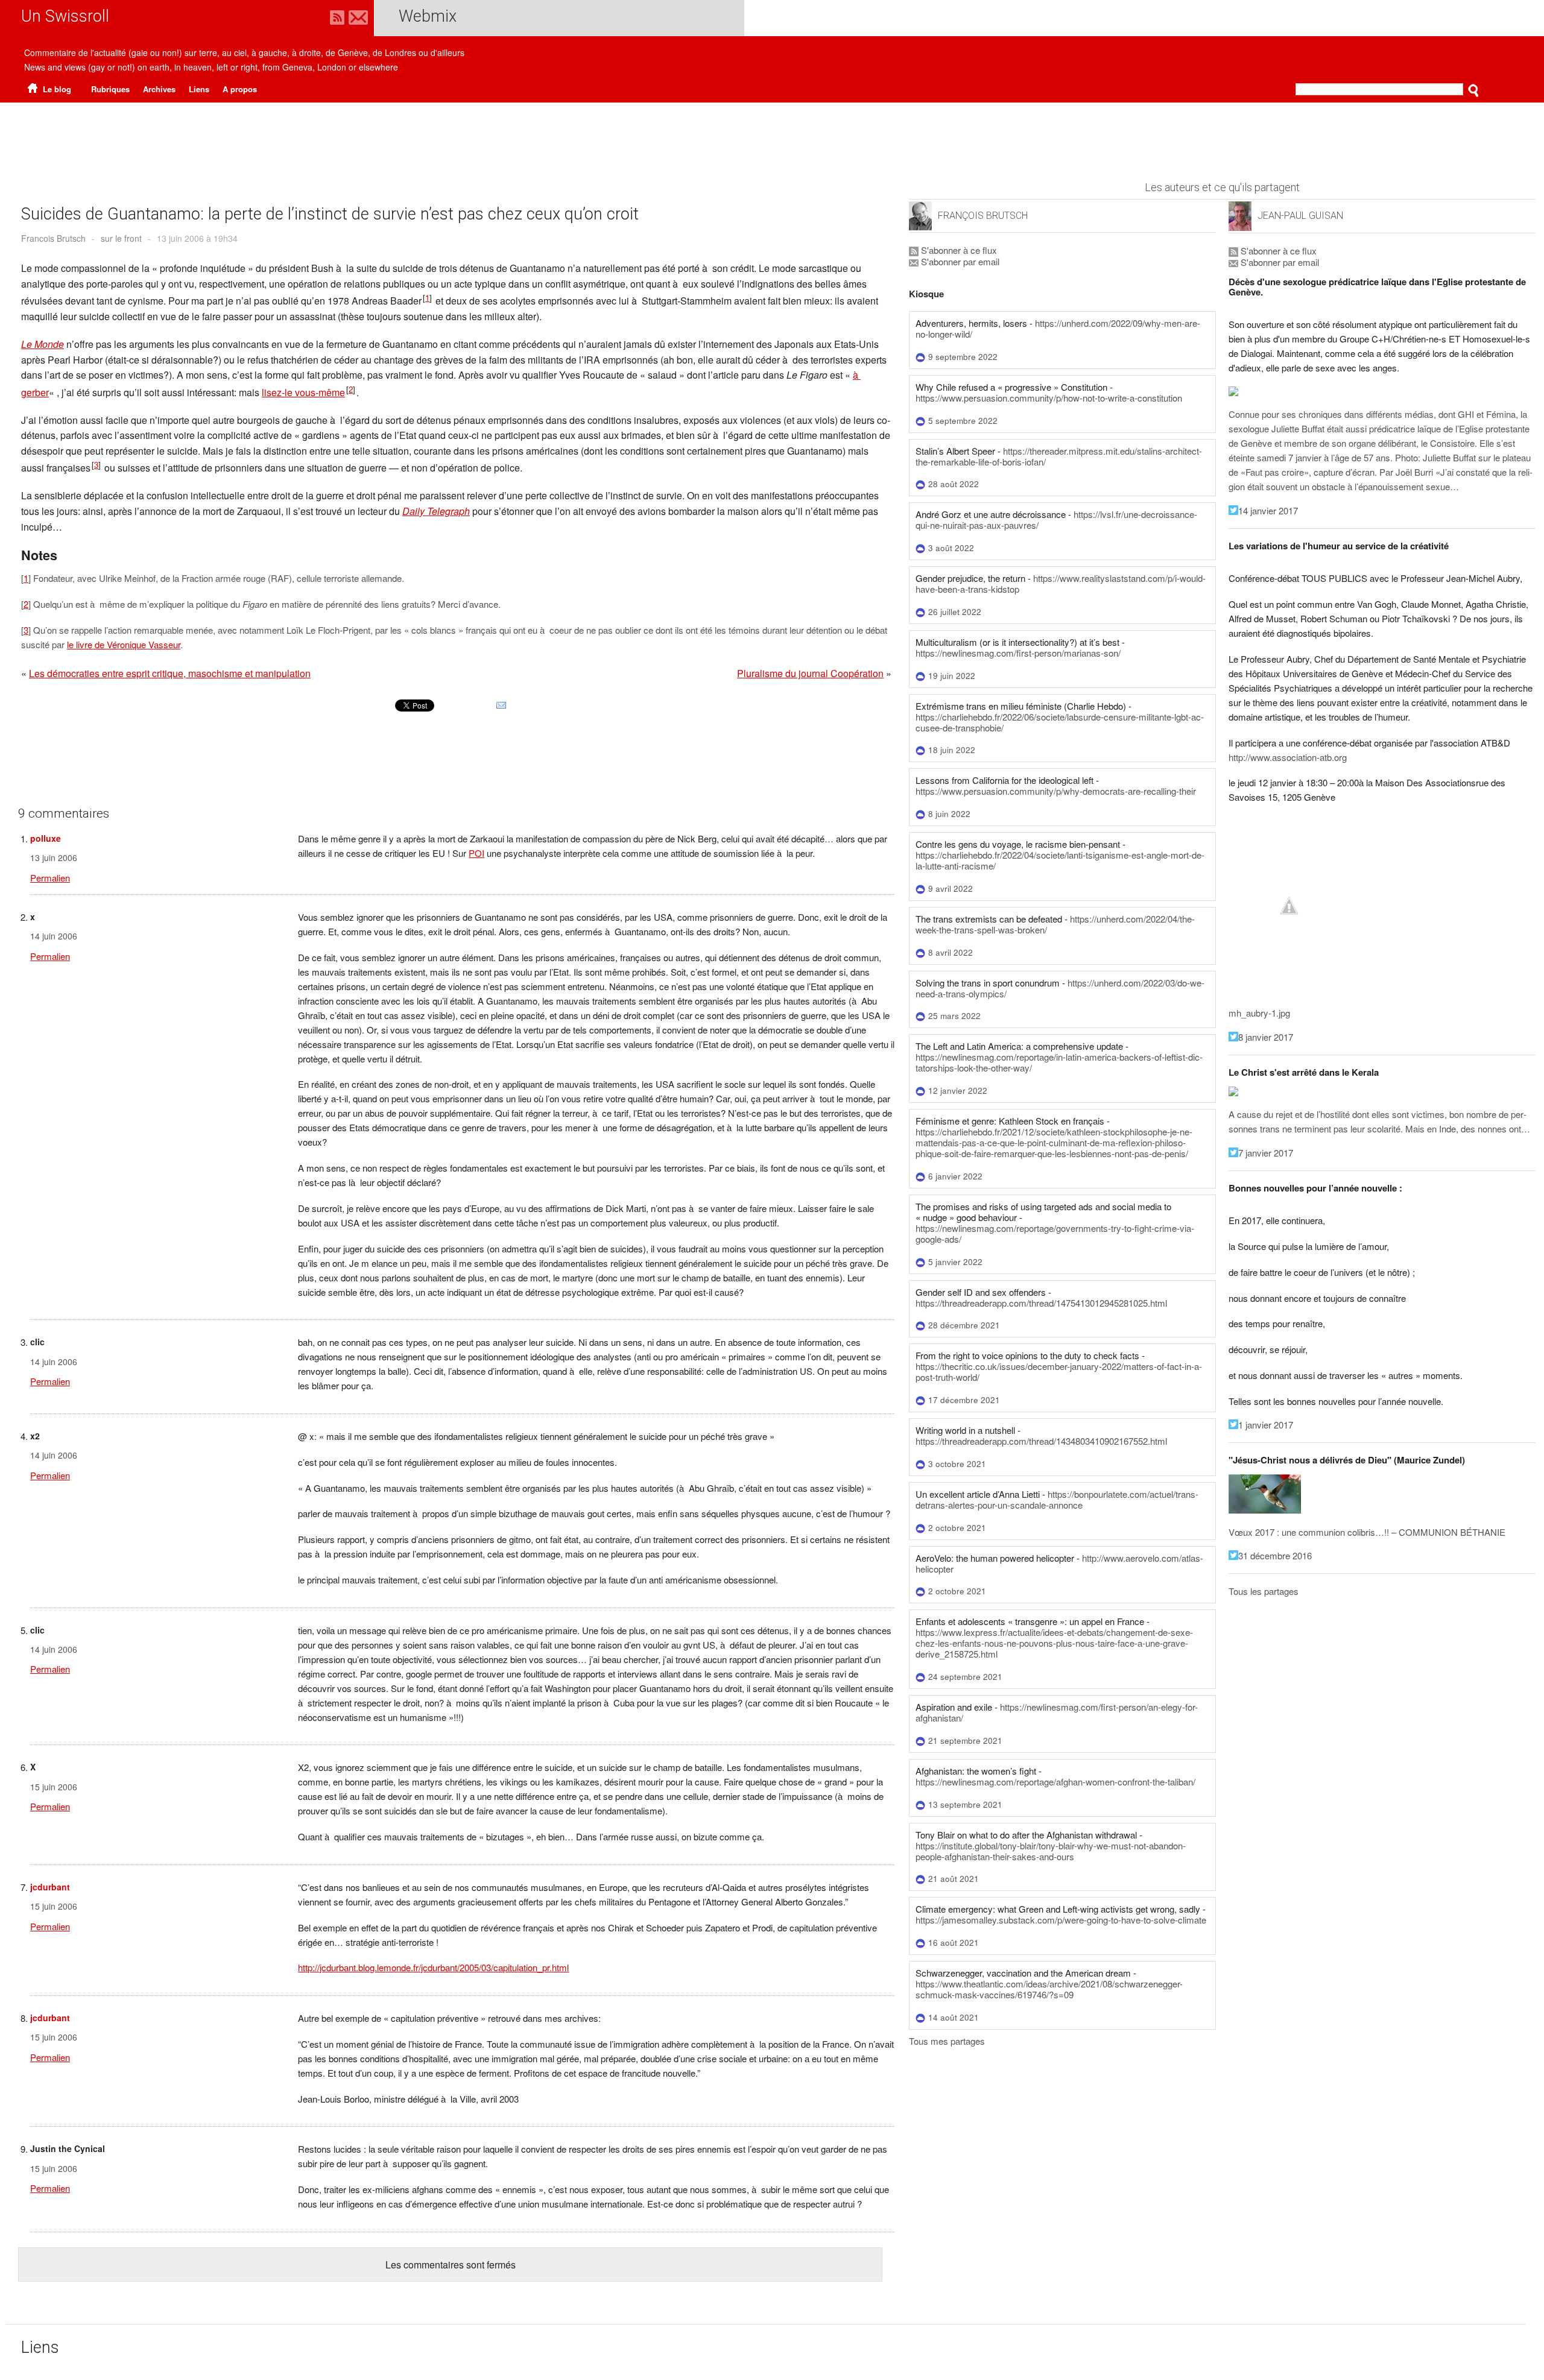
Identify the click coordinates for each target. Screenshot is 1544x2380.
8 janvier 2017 (1266, 1037)
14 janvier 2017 (1268, 510)
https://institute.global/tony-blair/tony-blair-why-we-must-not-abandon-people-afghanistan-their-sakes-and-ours (1051, 1851)
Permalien (50, 878)
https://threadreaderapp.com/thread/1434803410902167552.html (1041, 1441)
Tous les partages (1264, 1591)
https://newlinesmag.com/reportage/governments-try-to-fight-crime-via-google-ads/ (1055, 1233)
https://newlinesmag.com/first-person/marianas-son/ (1018, 653)
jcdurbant (50, 1887)
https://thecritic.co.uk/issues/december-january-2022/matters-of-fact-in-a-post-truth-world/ (1059, 1371)
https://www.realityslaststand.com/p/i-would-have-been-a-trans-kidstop (1061, 583)
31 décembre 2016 (1275, 1555)
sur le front (121, 238)
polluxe (46, 838)
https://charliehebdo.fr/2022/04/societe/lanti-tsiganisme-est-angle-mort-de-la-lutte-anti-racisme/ (1060, 860)
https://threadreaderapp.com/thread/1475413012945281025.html (1041, 1303)
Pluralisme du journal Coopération (810, 673)
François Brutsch (983, 216)
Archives (159, 89)
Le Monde (43, 344)
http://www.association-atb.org (1288, 757)
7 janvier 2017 (1266, 1153)
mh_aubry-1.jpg (1259, 1013)
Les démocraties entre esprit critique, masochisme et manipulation (170, 673)
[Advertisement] (772, 136)
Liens (199, 89)
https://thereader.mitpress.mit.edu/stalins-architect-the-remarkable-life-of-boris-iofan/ (1059, 456)
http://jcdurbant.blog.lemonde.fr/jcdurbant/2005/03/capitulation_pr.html (433, 1967)
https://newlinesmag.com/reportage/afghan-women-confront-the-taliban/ (1055, 1782)
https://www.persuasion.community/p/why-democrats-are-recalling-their (1056, 791)
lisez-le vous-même (303, 392)
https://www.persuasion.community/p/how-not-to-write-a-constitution (1049, 398)
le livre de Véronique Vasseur (124, 644)
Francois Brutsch (53, 238)
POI (476, 853)
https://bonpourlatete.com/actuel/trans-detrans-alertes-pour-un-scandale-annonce (1057, 1499)
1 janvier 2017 (1266, 1425)
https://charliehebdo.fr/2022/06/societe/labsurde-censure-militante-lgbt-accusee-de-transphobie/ (1060, 722)
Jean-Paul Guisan (1300, 216)
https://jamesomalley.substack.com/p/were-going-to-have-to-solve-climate (1061, 1920)
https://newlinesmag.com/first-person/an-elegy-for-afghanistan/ (1057, 1712)
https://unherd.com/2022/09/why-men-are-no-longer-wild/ (1058, 328)
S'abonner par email (959, 261)
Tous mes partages (947, 2041)
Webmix (428, 16)
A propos (240, 89)
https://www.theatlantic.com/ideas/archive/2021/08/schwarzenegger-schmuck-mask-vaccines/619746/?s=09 (1049, 1989)
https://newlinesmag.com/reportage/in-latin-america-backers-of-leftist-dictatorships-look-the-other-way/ (1059, 1062)
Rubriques (110, 89)
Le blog (56, 89)
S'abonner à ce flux (958, 250)
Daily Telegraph (436, 511)
